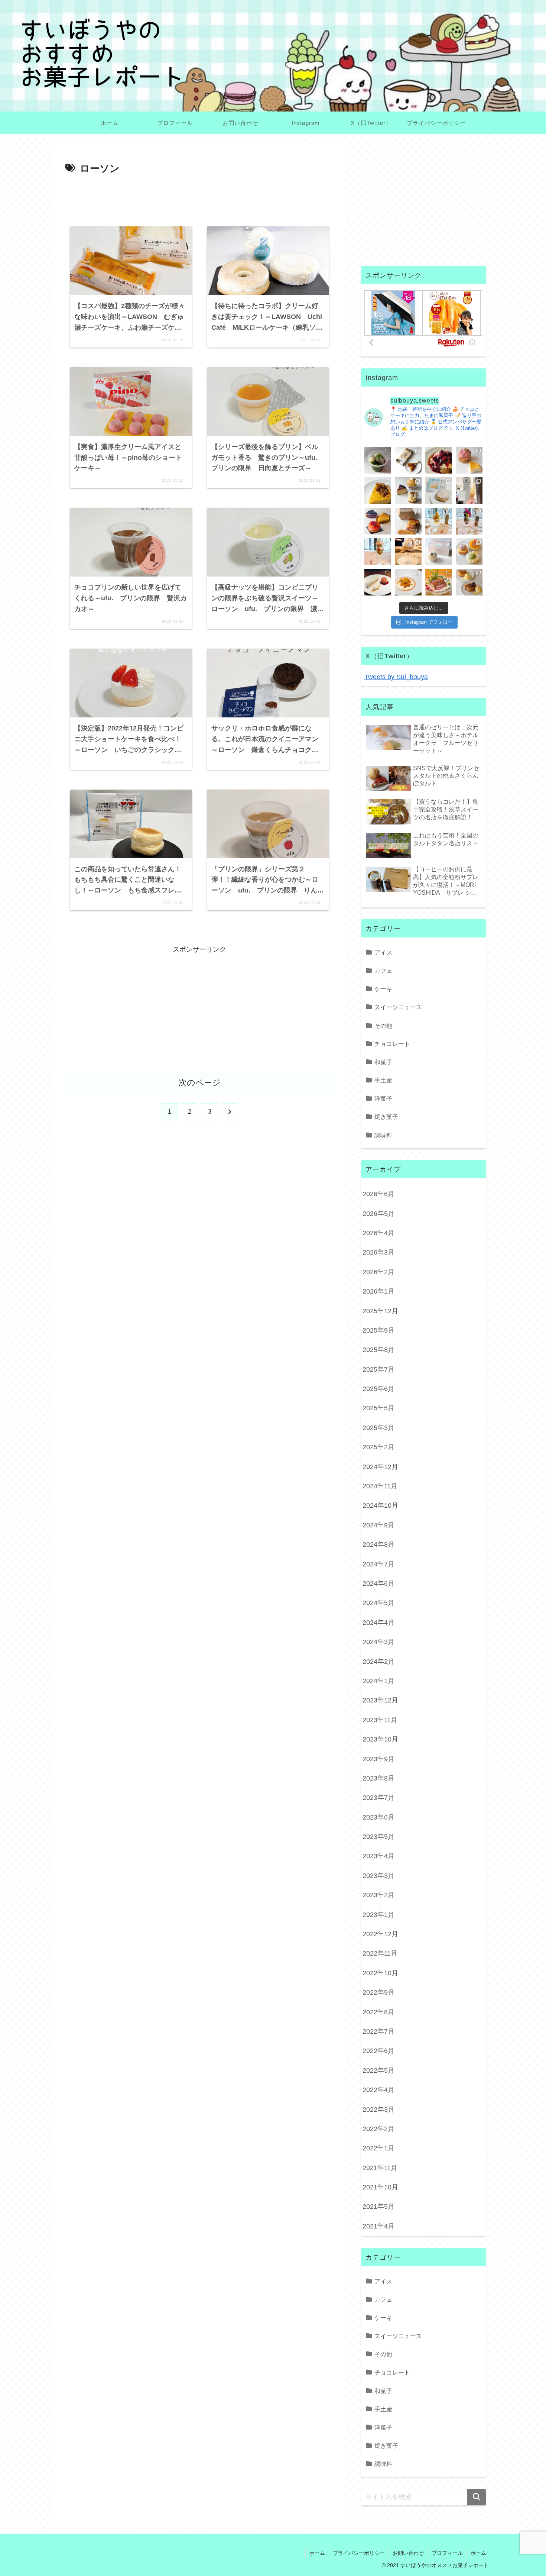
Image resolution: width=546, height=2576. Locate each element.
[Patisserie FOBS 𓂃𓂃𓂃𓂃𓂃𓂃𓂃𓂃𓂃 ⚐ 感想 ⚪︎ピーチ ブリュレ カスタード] (408, 521)
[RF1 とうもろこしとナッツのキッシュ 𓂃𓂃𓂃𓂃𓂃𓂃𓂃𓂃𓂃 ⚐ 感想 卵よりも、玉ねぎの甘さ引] (378, 491)
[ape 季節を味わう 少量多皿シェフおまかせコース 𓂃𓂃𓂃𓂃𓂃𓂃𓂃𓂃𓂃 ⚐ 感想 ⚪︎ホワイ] (408, 582)
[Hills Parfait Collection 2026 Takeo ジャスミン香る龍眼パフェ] (378, 552)
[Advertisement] (199, 198)
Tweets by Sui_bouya (396, 677)
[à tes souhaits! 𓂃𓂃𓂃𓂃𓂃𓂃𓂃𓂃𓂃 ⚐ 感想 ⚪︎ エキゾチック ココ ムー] (469, 552)
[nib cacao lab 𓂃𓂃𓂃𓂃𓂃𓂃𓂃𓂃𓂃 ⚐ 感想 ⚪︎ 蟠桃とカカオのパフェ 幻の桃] (408, 552)
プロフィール (447, 2553)
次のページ (200, 1083)
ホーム (317, 2553)
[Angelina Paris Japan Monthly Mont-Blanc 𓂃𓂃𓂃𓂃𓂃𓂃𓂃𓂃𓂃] (439, 552)
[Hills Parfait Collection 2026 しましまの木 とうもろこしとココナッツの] (439, 521)
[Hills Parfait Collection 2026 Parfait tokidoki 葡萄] (469, 521)
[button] (477, 2497)
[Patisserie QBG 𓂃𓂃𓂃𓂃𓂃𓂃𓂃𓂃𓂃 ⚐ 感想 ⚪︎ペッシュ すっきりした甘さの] (408, 491)
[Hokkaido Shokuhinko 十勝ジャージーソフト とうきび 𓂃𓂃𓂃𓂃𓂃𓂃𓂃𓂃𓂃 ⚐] (469, 491)
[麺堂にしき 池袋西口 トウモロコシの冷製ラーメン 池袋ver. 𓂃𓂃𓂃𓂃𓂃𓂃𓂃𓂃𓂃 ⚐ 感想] (439, 582)
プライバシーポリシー (359, 2553)
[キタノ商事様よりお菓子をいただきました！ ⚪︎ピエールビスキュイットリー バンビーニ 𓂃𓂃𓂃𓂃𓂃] (439, 460)
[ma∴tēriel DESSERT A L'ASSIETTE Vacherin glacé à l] (378, 582)
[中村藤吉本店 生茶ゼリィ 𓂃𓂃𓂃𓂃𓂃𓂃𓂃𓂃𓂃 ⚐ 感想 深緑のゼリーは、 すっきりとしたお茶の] (378, 460)
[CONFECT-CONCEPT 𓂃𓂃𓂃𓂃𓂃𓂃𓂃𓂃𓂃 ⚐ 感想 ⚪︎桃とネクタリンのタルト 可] (378, 521)
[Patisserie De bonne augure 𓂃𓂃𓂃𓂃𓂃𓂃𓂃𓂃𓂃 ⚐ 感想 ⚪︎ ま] (469, 460)
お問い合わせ (408, 2553)
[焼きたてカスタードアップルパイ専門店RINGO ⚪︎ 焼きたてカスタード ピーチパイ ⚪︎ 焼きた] (469, 582)
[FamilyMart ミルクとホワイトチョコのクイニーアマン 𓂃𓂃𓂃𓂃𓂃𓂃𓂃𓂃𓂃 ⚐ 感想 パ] (439, 491)
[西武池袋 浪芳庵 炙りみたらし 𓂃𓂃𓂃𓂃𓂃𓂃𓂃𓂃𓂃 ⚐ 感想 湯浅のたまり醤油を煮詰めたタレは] (408, 460)
